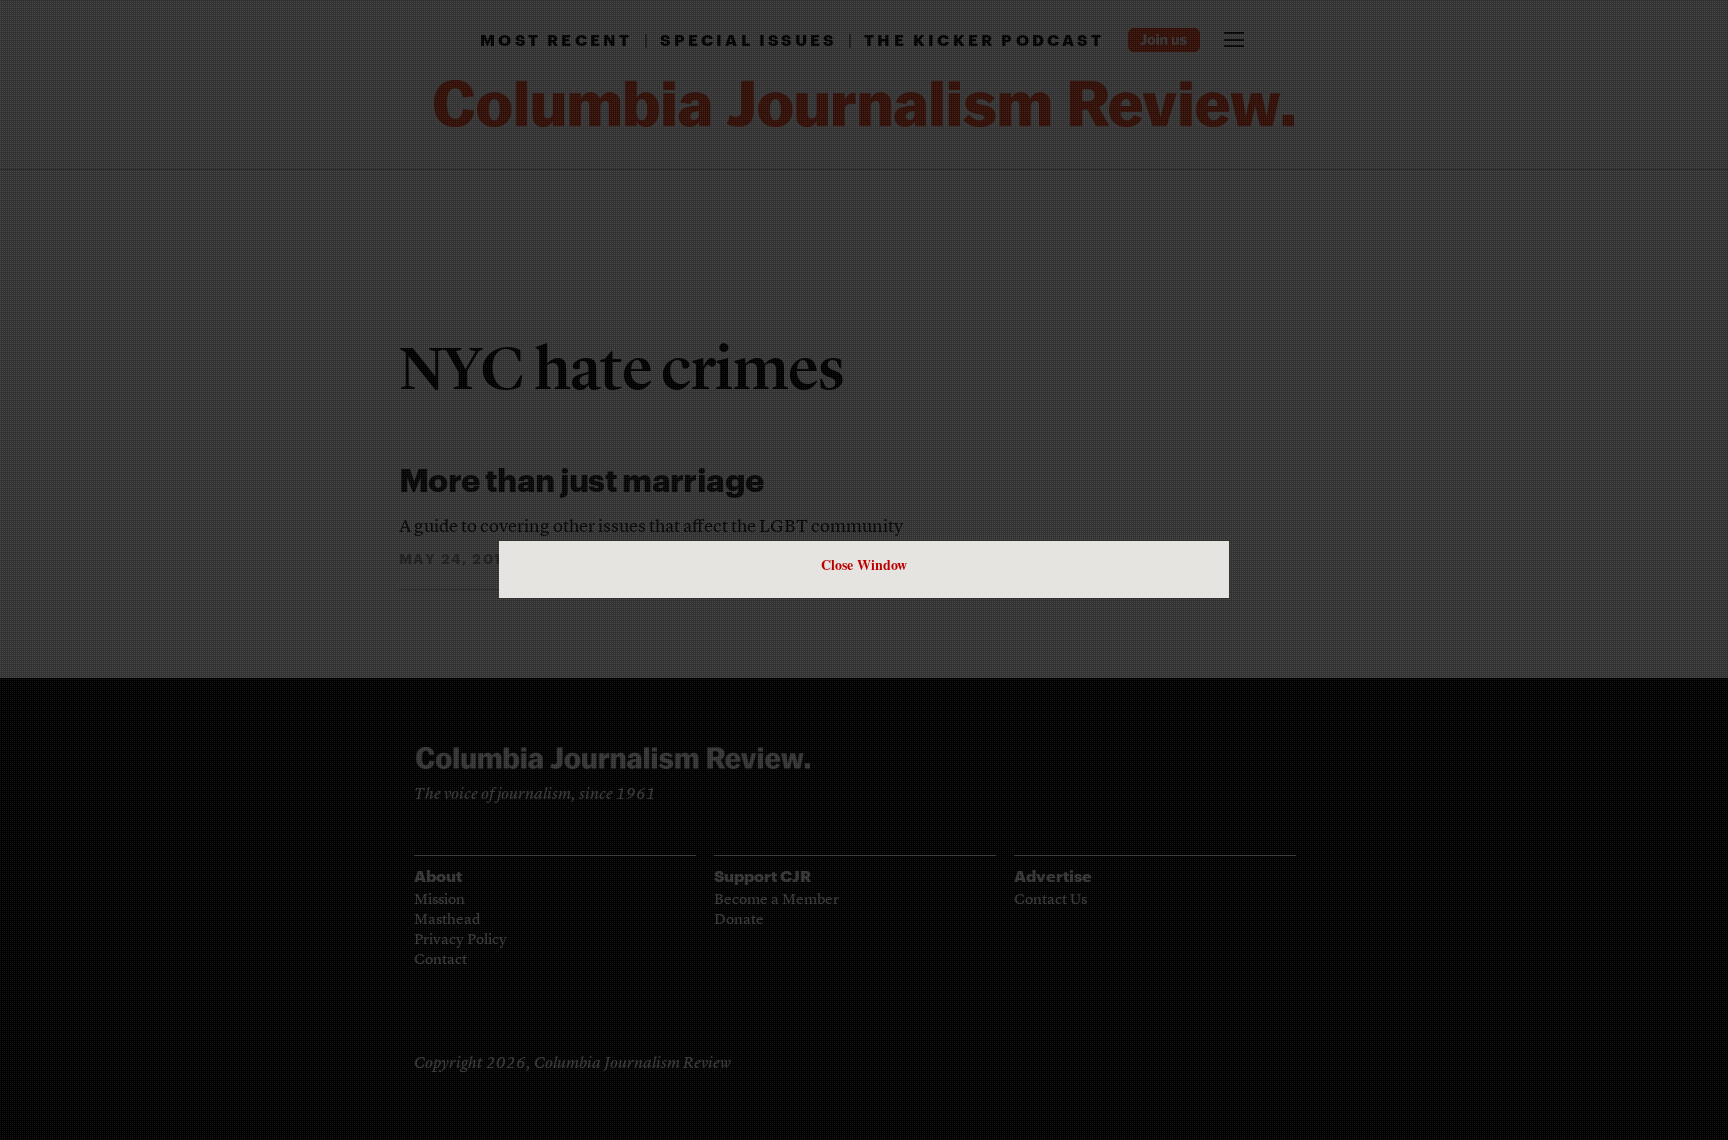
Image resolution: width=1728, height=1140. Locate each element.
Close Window (864, 564)
